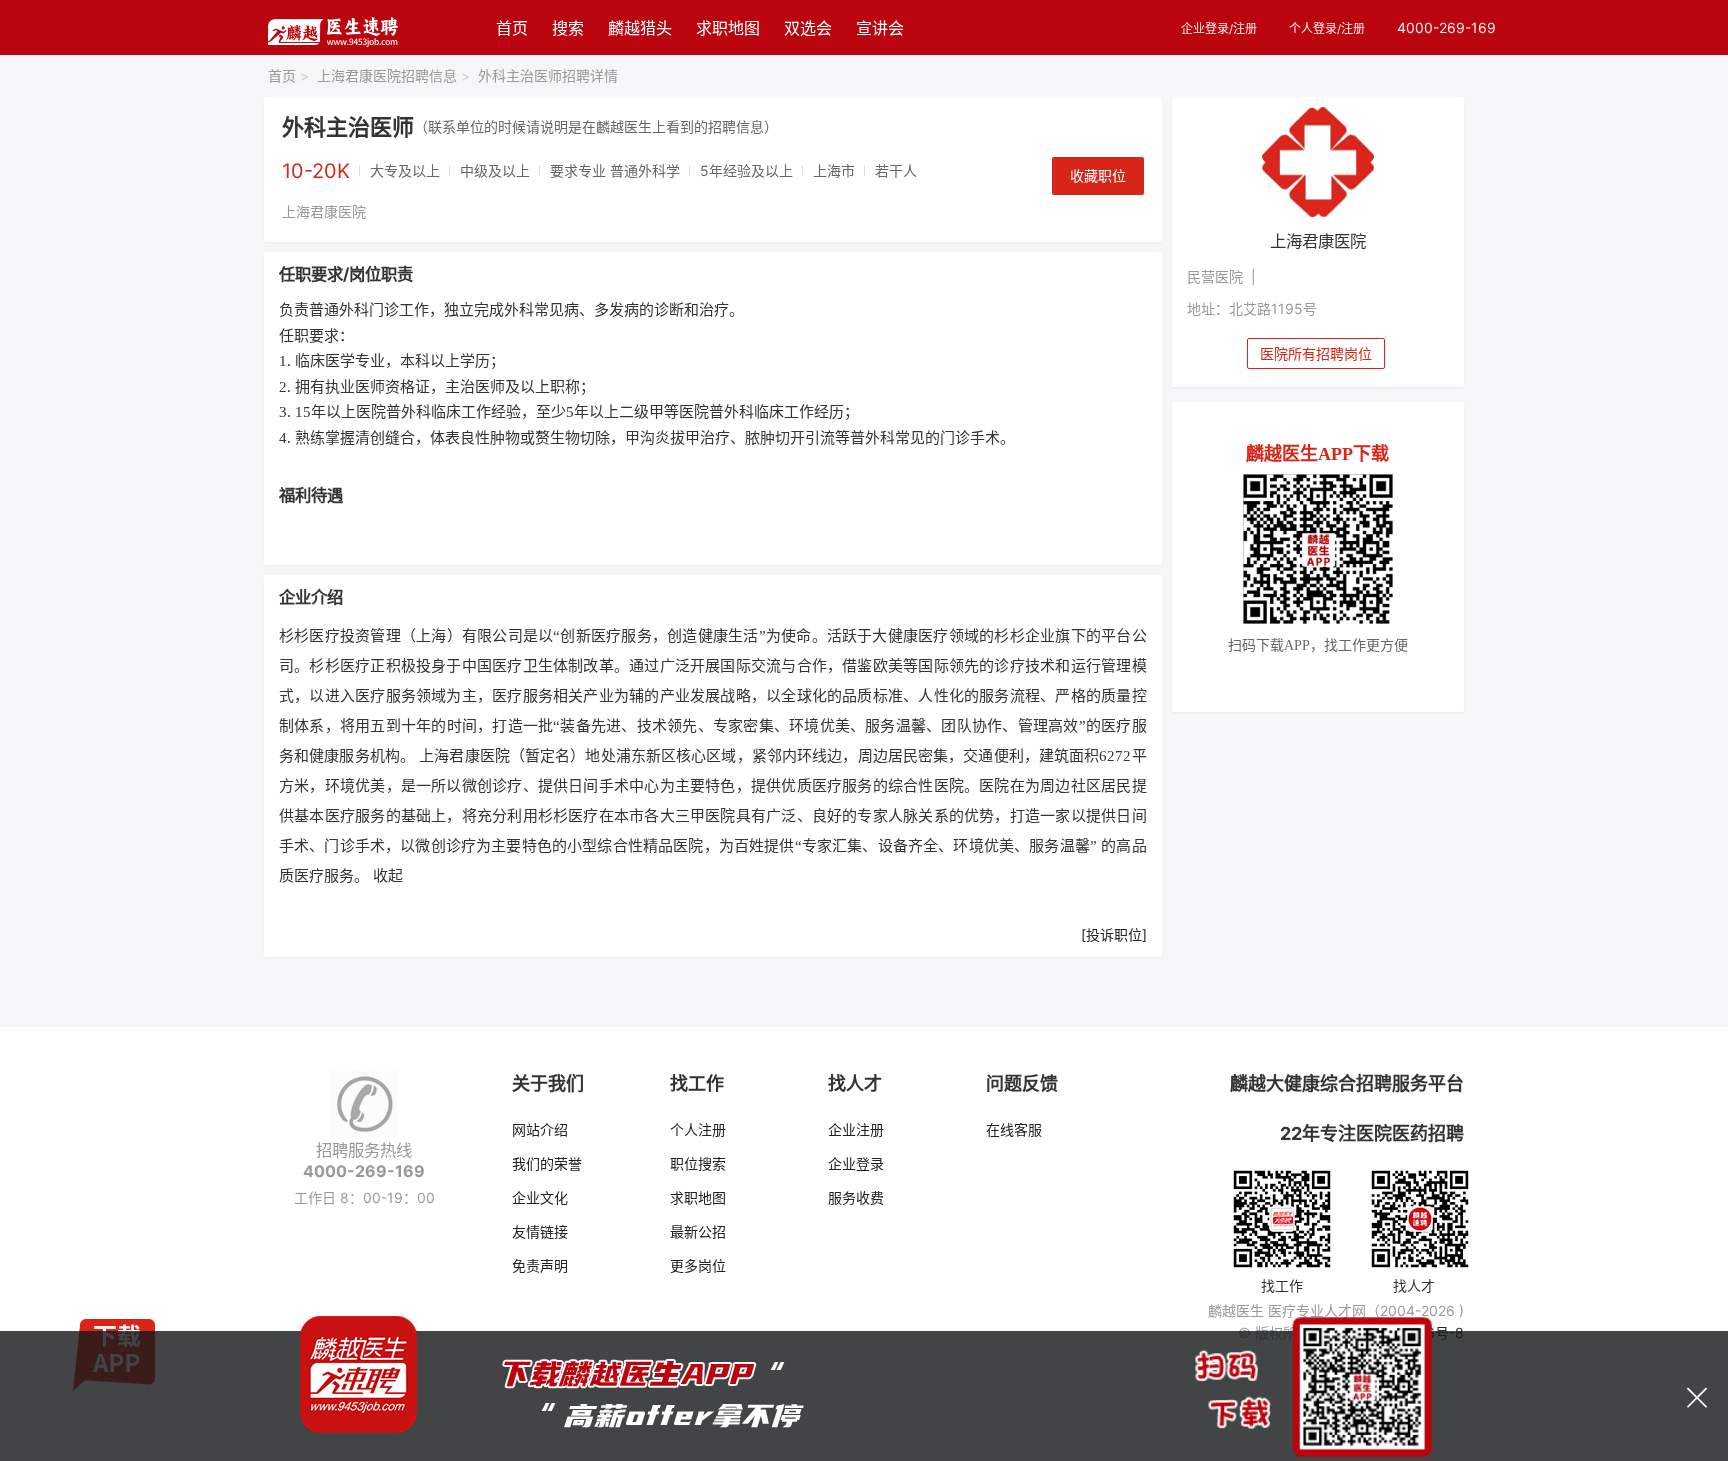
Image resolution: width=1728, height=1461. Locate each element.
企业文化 (540, 1197)
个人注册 (698, 1129)
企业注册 (856, 1129)
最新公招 (698, 1231)
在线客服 (1014, 1129)
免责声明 (540, 1265)
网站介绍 (540, 1129)
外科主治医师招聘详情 (548, 75)
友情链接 (540, 1231)
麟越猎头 (640, 28)
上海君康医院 (324, 211)
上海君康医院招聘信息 (393, 75)
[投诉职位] (1114, 934)
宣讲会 (880, 28)
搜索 (568, 28)
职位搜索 (698, 1163)
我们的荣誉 (547, 1163)
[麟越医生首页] (332, 27)
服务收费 (856, 1197)
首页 (512, 28)
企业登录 (856, 1163)
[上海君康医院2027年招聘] (1318, 162)
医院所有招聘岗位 (1316, 353)
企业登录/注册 (1219, 28)
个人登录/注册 (1327, 28)
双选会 (808, 28)
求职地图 (728, 28)
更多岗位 (698, 1265)
